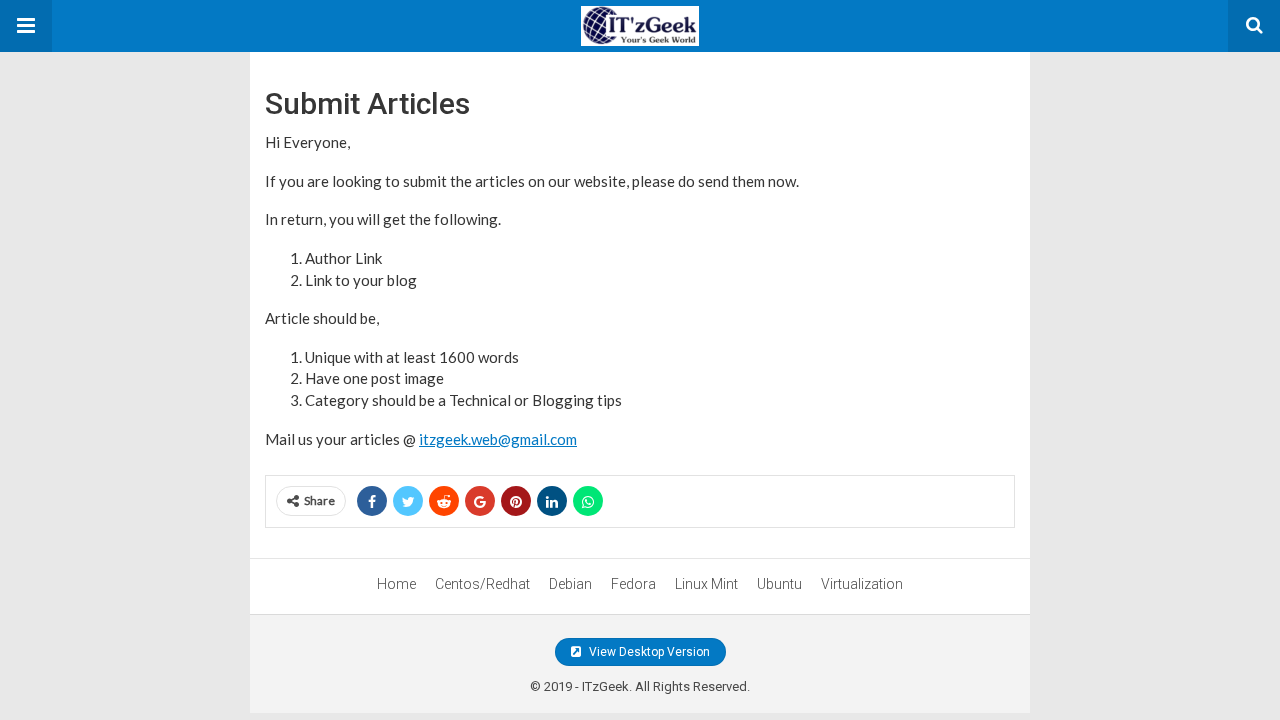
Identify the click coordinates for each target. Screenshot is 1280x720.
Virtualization (862, 584)
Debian (570, 584)
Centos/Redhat (482, 584)
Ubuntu (779, 584)
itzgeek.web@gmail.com (498, 439)
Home (396, 584)
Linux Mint (706, 584)
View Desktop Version (648, 652)
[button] (26, 26)
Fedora (633, 584)
